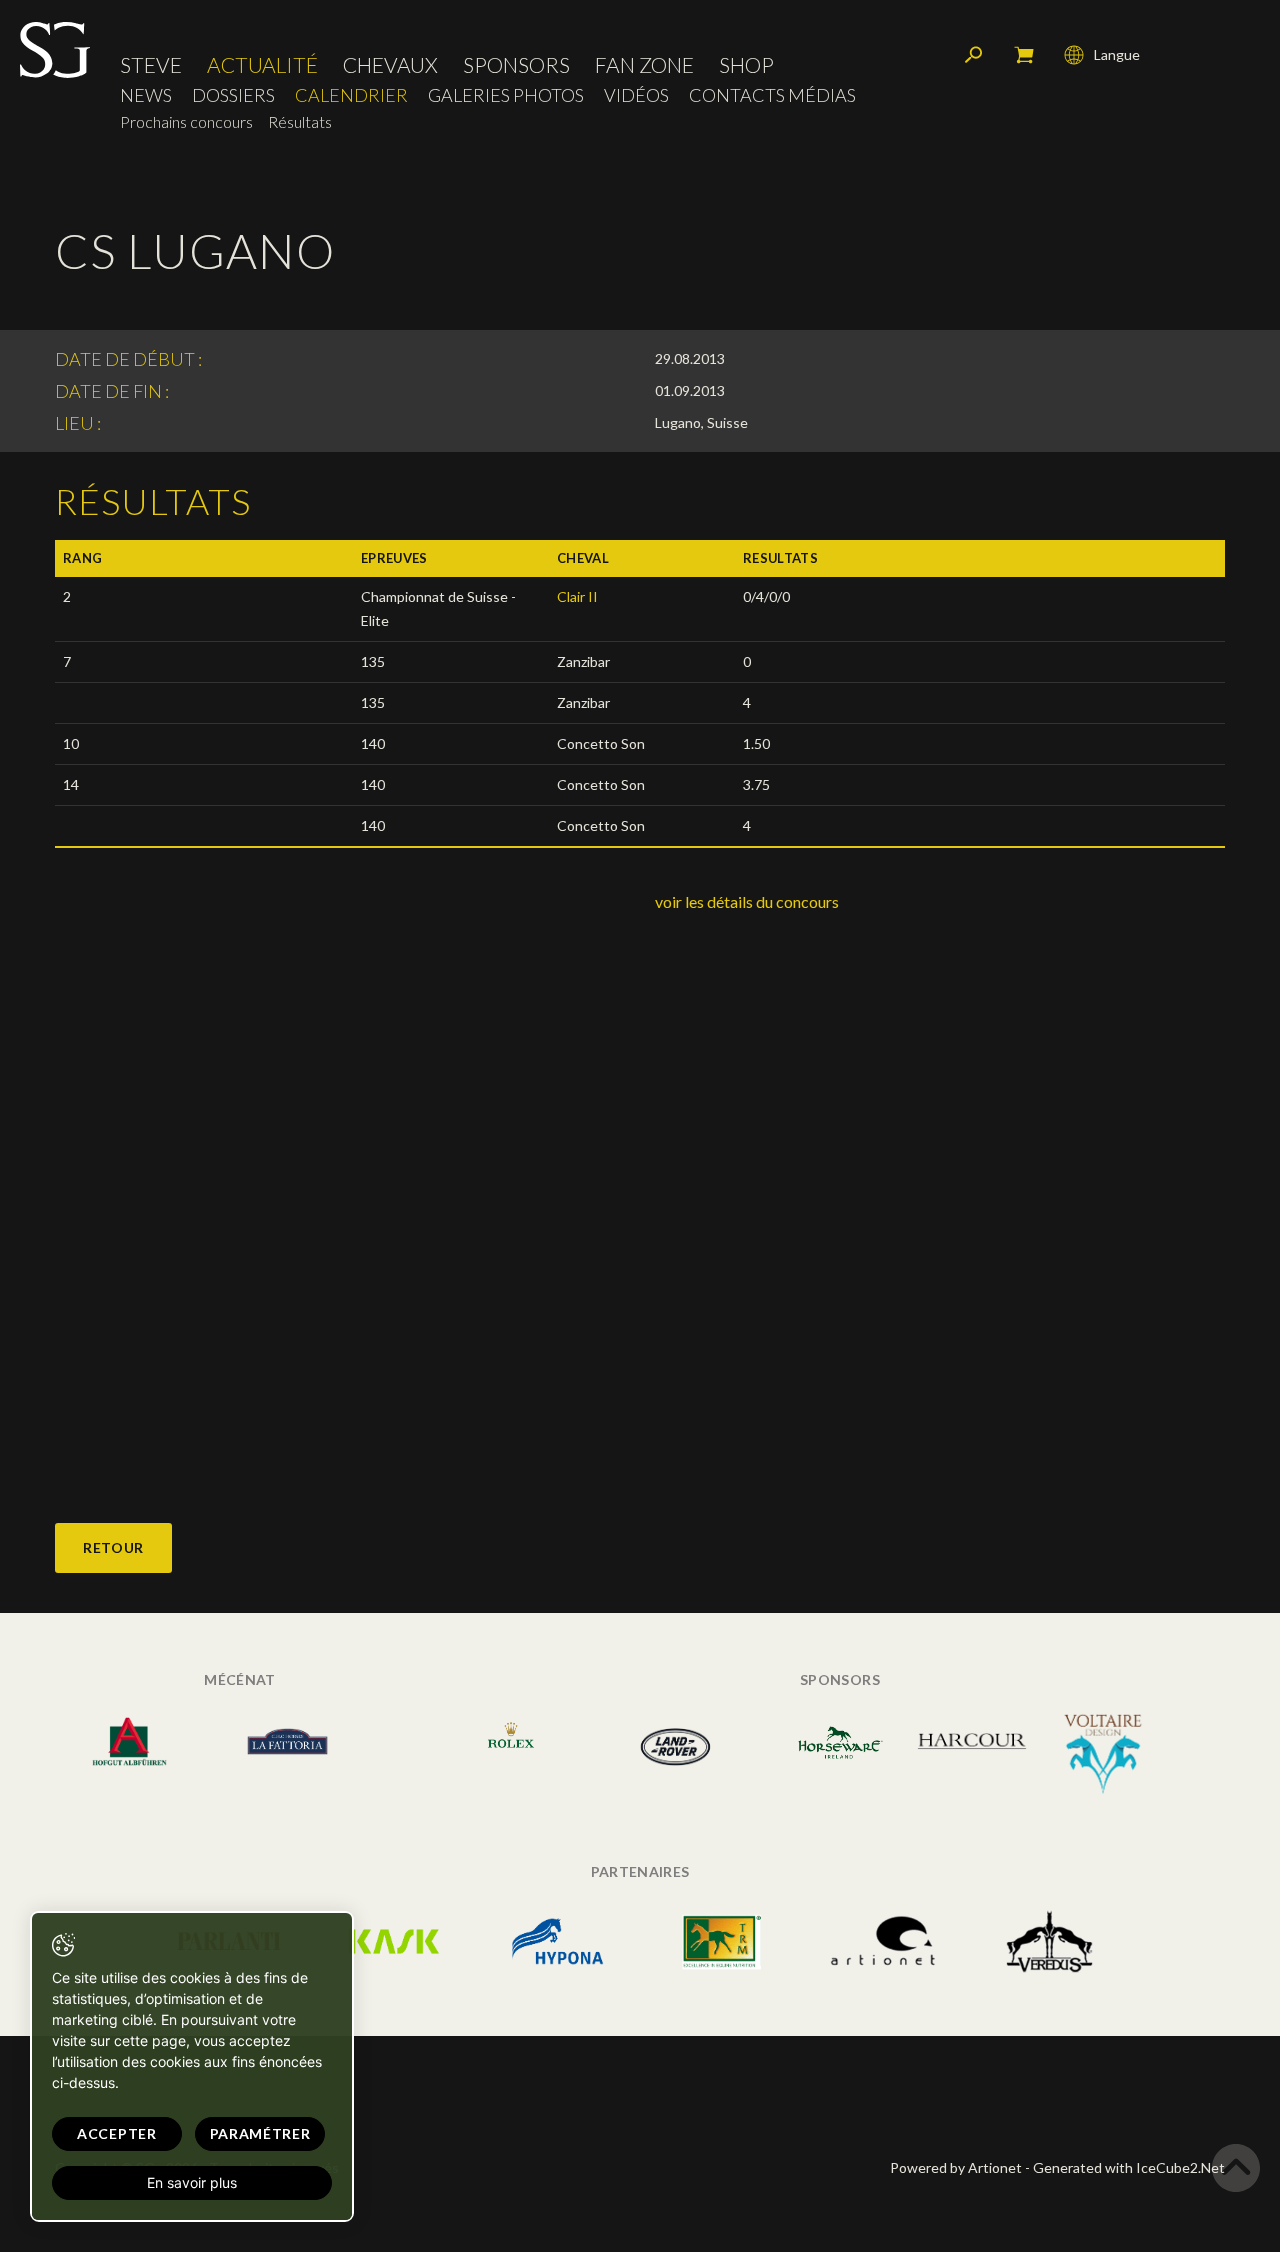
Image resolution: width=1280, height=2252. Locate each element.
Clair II (577, 596)
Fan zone (644, 64)
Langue (1117, 54)
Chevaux (390, 64)
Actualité (262, 64)
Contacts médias (772, 95)
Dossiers (233, 95)
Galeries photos (506, 95)
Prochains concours (186, 121)
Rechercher (974, 55)
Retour (113, 1547)
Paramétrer (260, 2133)
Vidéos (636, 95)
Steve (151, 64)
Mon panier (1024, 55)
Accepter (117, 2133)
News (146, 95)
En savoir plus (192, 2182)
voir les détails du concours (747, 901)
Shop (746, 64)
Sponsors (516, 64)
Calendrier (351, 95)
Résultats (300, 121)
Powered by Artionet (956, 2167)
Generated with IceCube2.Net (1129, 2167)
